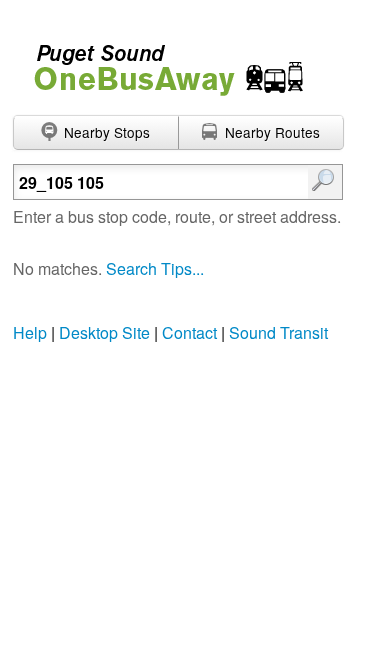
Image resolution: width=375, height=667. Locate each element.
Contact (189, 332)
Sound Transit (278, 332)
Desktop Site (104, 332)
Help (30, 332)
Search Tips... (155, 268)
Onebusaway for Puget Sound (160, 61)
